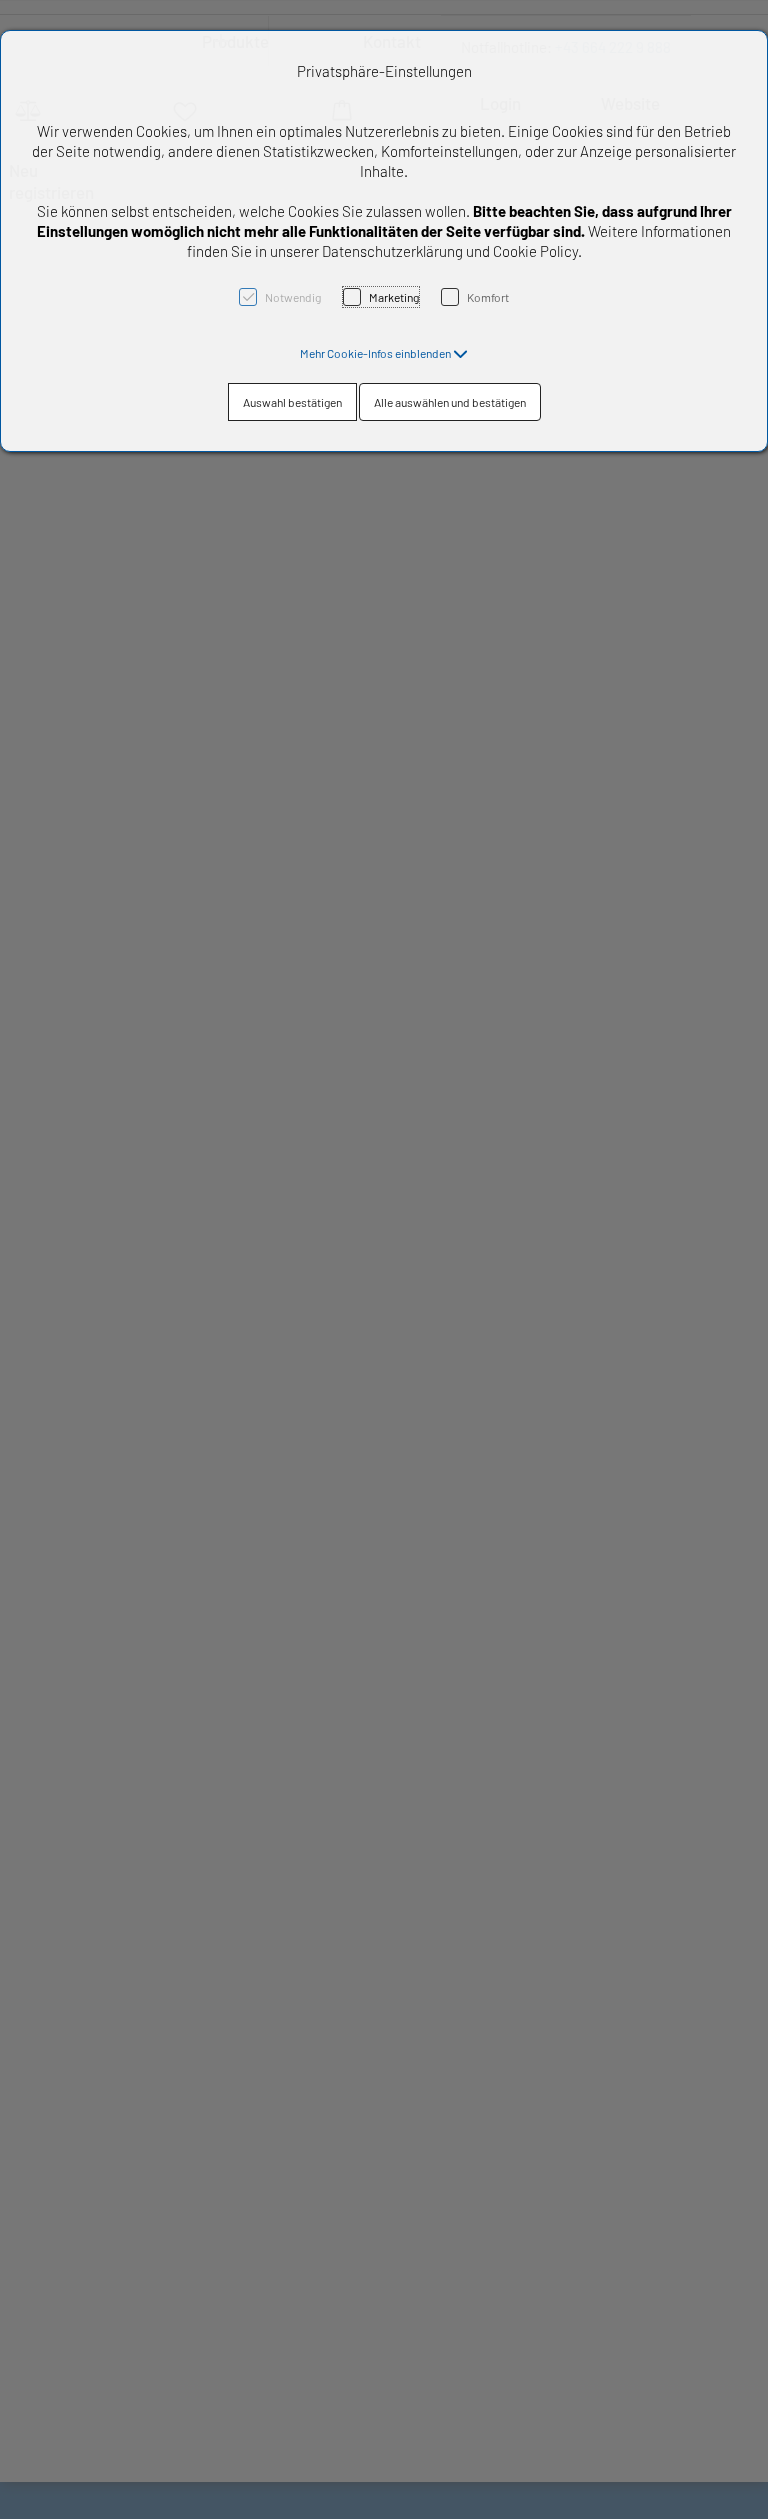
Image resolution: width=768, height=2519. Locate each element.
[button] (384, 353)
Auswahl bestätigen (292, 402)
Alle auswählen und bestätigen (450, 402)
